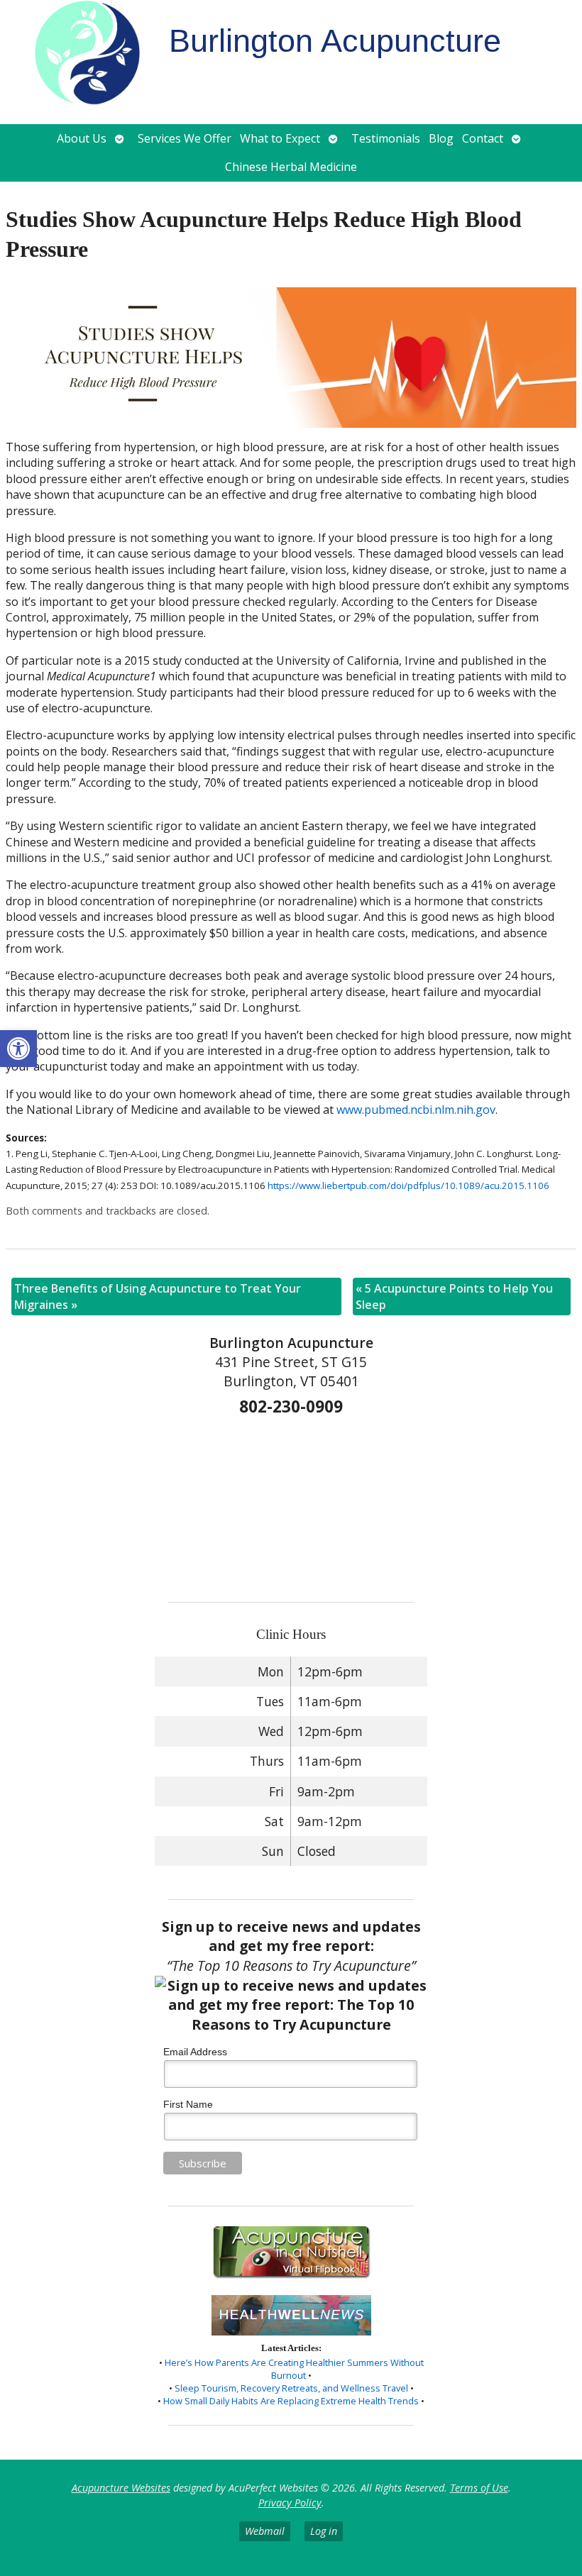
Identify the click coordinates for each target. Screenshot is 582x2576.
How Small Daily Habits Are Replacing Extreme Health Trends (291, 2401)
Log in (324, 2531)
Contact (483, 138)
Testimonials (386, 138)
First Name (188, 2104)
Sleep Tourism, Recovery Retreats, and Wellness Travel (291, 2388)
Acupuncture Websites (121, 2488)
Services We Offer (185, 138)
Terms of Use (479, 2488)
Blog (441, 138)
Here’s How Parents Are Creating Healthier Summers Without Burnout (294, 2369)
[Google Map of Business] (291, 1504)
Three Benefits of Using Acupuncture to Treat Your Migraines (158, 1296)
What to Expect (280, 138)
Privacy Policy (290, 2503)
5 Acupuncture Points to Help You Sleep (454, 1296)
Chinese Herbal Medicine (291, 167)
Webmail (265, 2531)
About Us (82, 138)
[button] (18, 1049)
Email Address (195, 2052)
